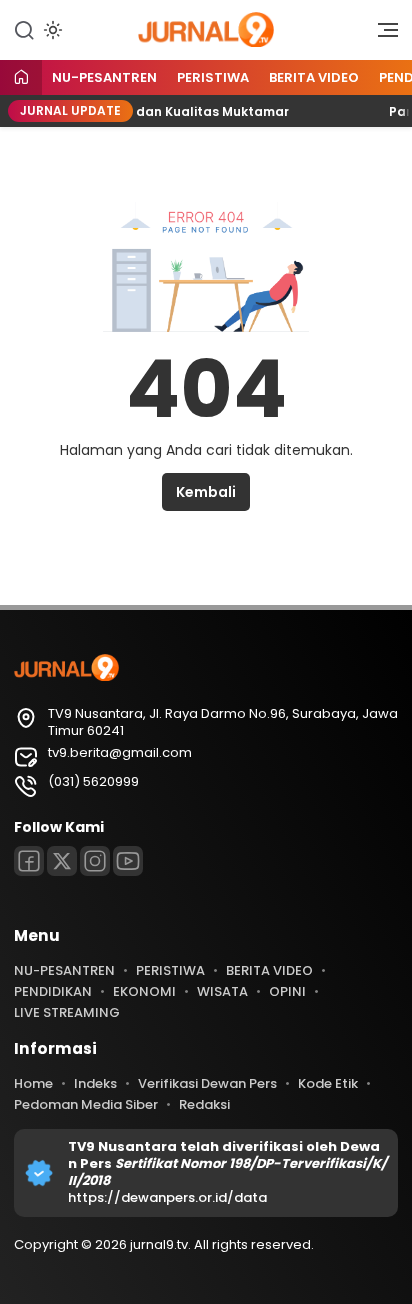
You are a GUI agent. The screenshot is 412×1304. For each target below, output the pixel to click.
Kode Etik (328, 1083)
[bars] (381, 35)
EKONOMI (144, 991)
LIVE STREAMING (67, 1012)
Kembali (206, 492)
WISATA (222, 991)
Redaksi (204, 1104)
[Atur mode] (51, 30)
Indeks (95, 1083)
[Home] (21, 78)
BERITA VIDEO (314, 77)
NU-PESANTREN (104, 77)
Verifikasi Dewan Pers (207, 1083)
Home (33, 1083)
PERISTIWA (213, 77)
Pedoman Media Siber (86, 1104)
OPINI (287, 991)
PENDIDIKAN (53, 991)
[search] (24, 29)
